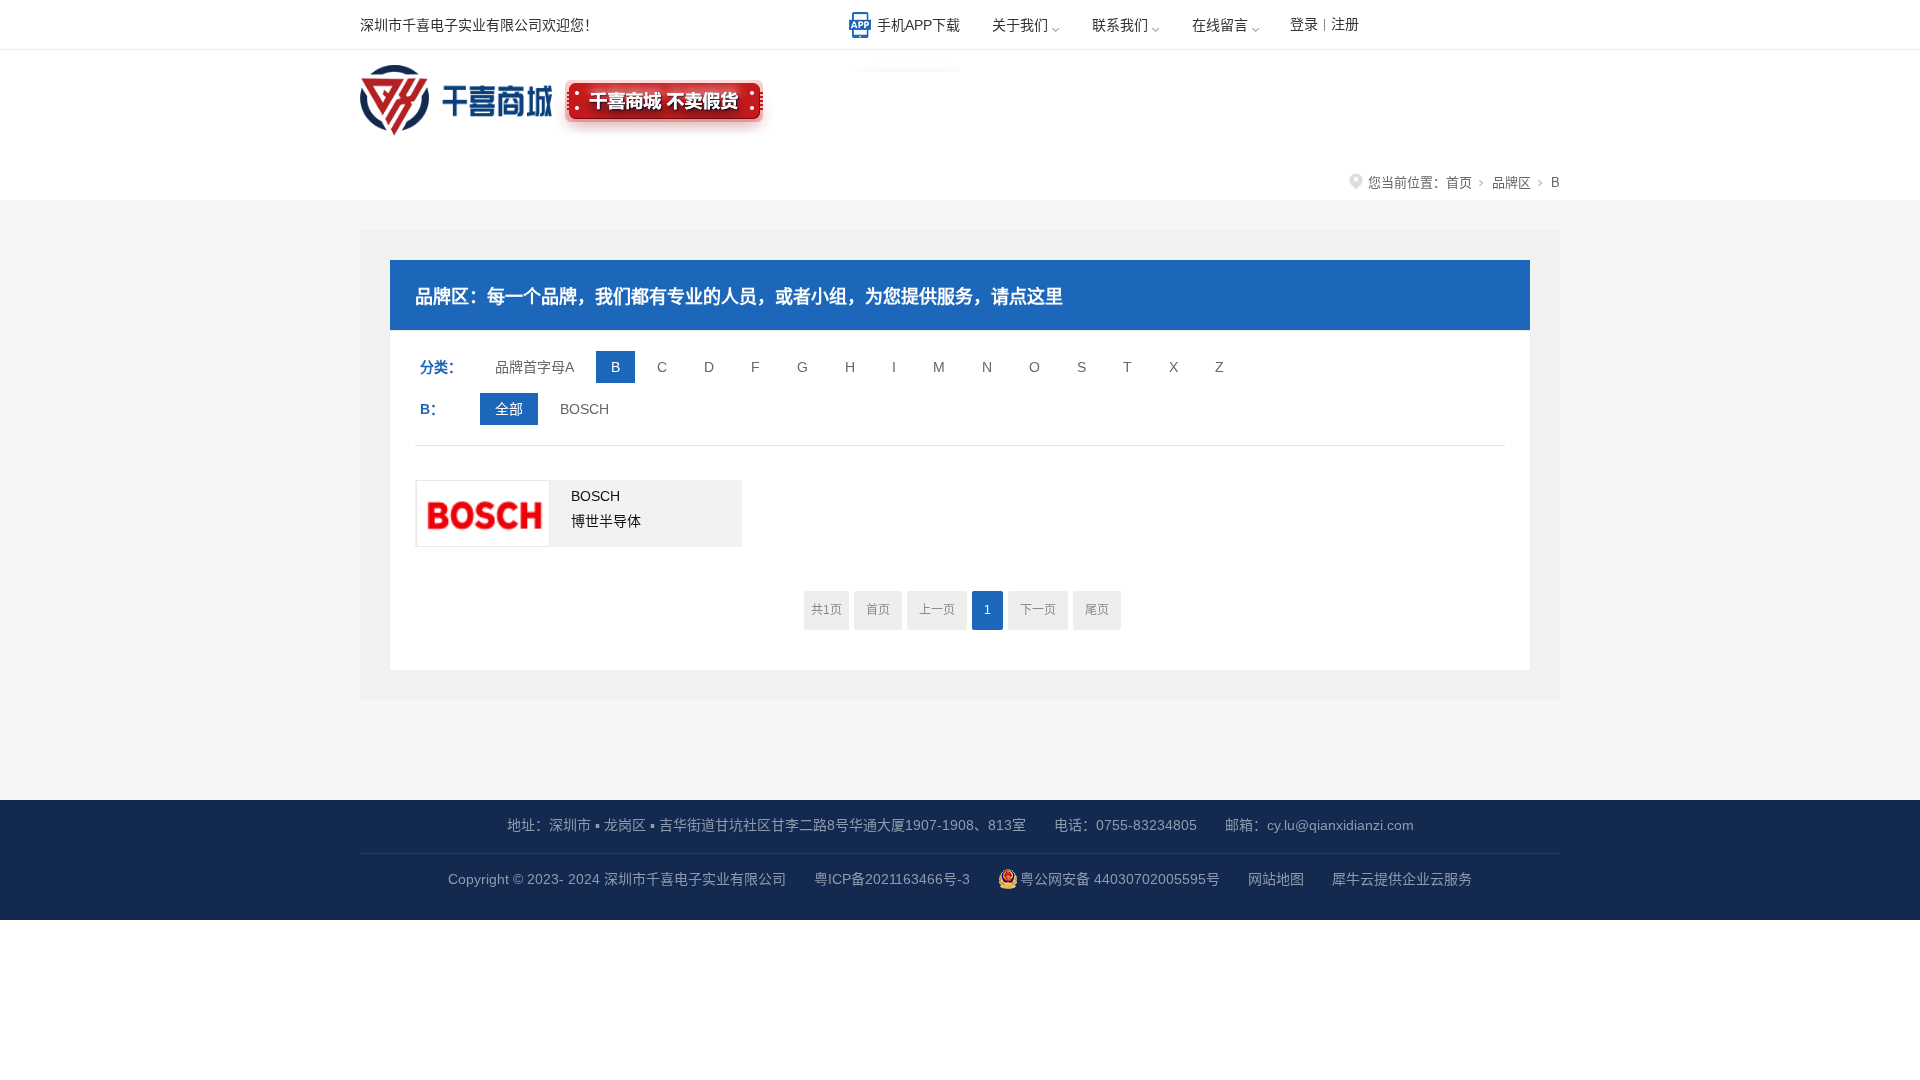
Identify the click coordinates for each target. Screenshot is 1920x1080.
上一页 (937, 610)
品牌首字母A (534, 367)
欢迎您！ (1485, 27)
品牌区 (1511, 182)
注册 (1345, 24)
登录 (1304, 24)
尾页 (1097, 610)
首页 (1459, 182)
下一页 (1038, 610)
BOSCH (584, 409)
